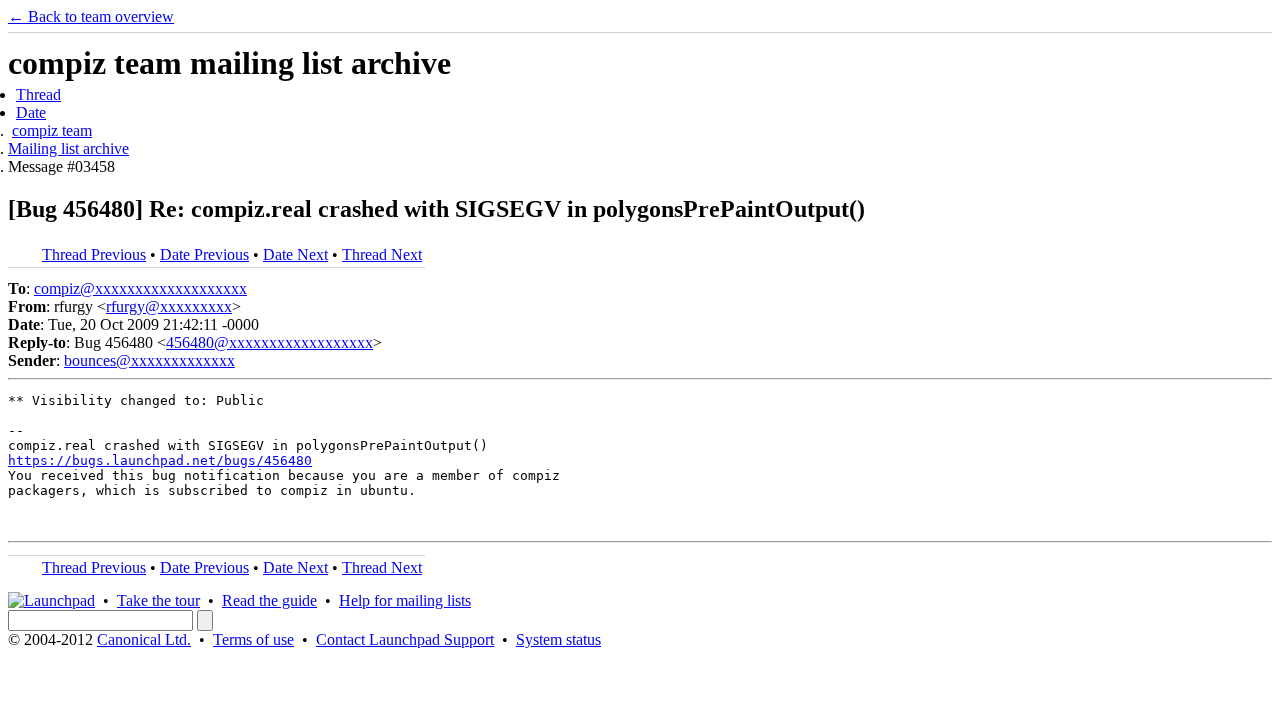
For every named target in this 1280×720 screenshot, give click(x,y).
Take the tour (158, 600)
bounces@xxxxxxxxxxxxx (149, 360)
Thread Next (382, 254)
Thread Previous (94, 254)
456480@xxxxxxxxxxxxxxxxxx (269, 342)
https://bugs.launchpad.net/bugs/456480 (160, 460)
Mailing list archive (68, 148)
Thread (38, 94)
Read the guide (269, 600)
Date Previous (204, 254)
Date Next (295, 254)
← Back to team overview (91, 16)
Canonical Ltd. (144, 639)
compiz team (52, 130)
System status (558, 639)
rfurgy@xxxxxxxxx (169, 306)
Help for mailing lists (405, 600)
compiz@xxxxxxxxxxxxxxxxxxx (140, 288)
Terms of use (253, 639)
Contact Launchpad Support (405, 639)
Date (31, 112)
